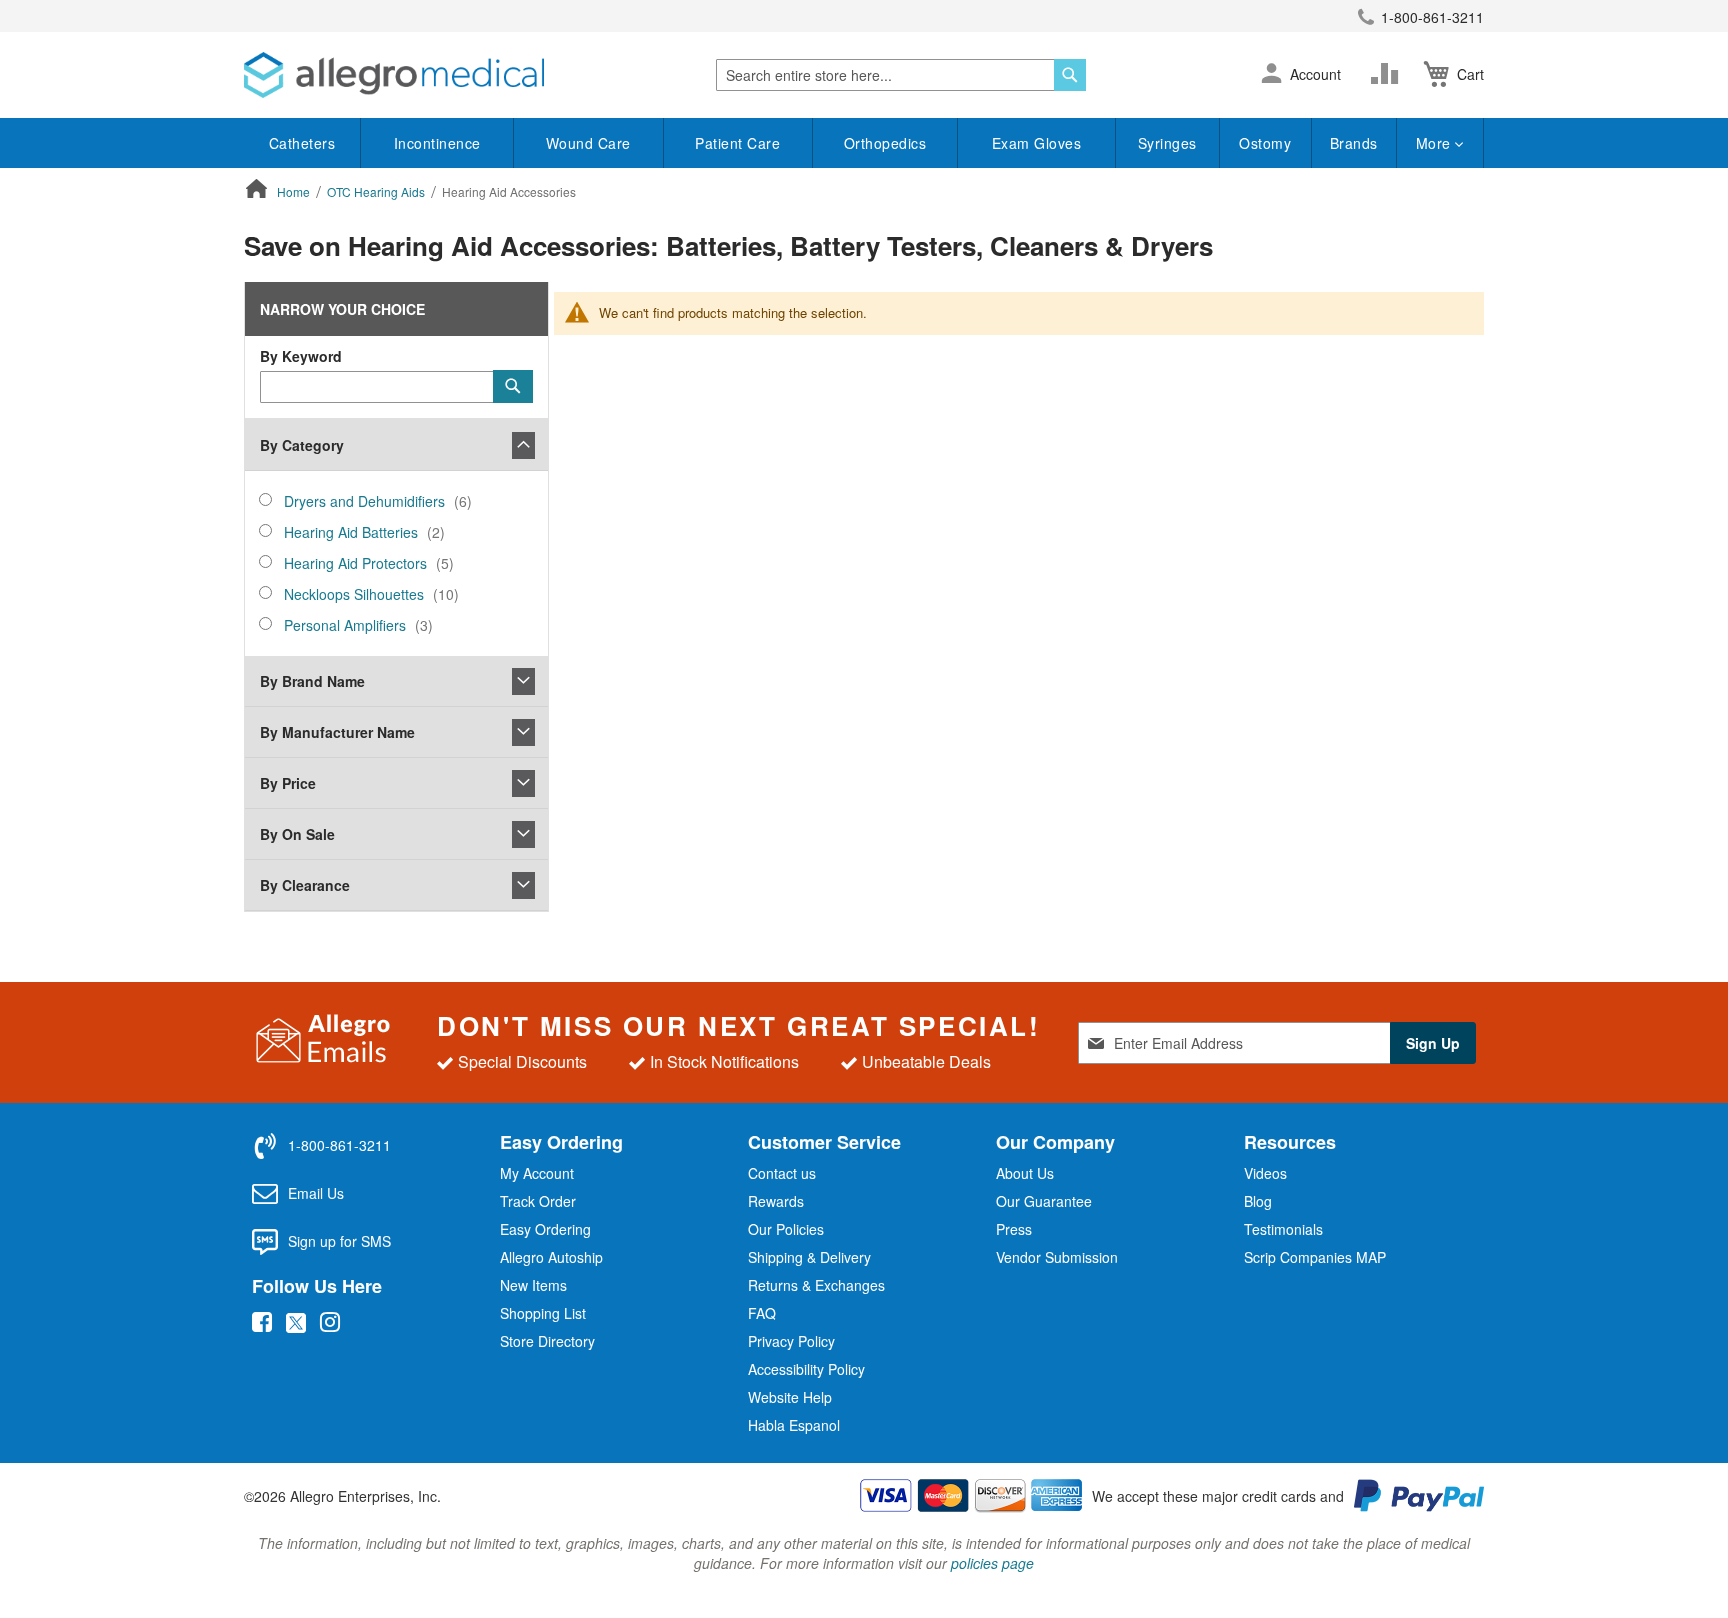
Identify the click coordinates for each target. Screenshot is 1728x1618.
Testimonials (1283, 1229)
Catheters (302, 143)
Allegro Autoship (551, 1257)
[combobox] (901, 75)
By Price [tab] (288, 783)
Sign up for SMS (339, 1241)
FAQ (762, 1313)
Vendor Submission (1057, 1257)
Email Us (316, 1193)
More (1436, 143)
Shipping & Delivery (809, 1257)
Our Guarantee (1044, 1201)
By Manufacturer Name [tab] (337, 732)
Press (1014, 1229)
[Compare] (1389, 74)
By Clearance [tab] (305, 885)
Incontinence (437, 143)
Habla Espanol (794, 1425)
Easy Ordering (545, 1229)
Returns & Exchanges (816, 1285)
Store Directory (547, 1341)
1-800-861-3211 (1432, 17)
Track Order (538, 1201)
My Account (537, 1173)
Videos (1265, 1173)
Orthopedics (885, 143)
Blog (1258, 1201)
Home (295, 191)
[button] (1271, 75)
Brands (1354, 143)
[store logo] (394, 75)
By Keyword (301, 356)
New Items (533, 1285)
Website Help (790, 1397)
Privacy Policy (791, 1341)
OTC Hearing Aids (377, 191)
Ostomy (1265, 143)
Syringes (1167, 143)
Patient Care (737, 143)
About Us (1025, 1173)
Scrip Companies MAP (1315, 1257)
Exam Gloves (1037, 143)
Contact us (782, 1173)
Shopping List (543, 1313)
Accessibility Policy (806, 1369)
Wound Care (588, 143)
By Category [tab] (302, 445)
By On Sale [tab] (297, 834)
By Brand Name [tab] (312, 681)
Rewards (776, 1201)
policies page (992, 1563)
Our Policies (786, 1229)
